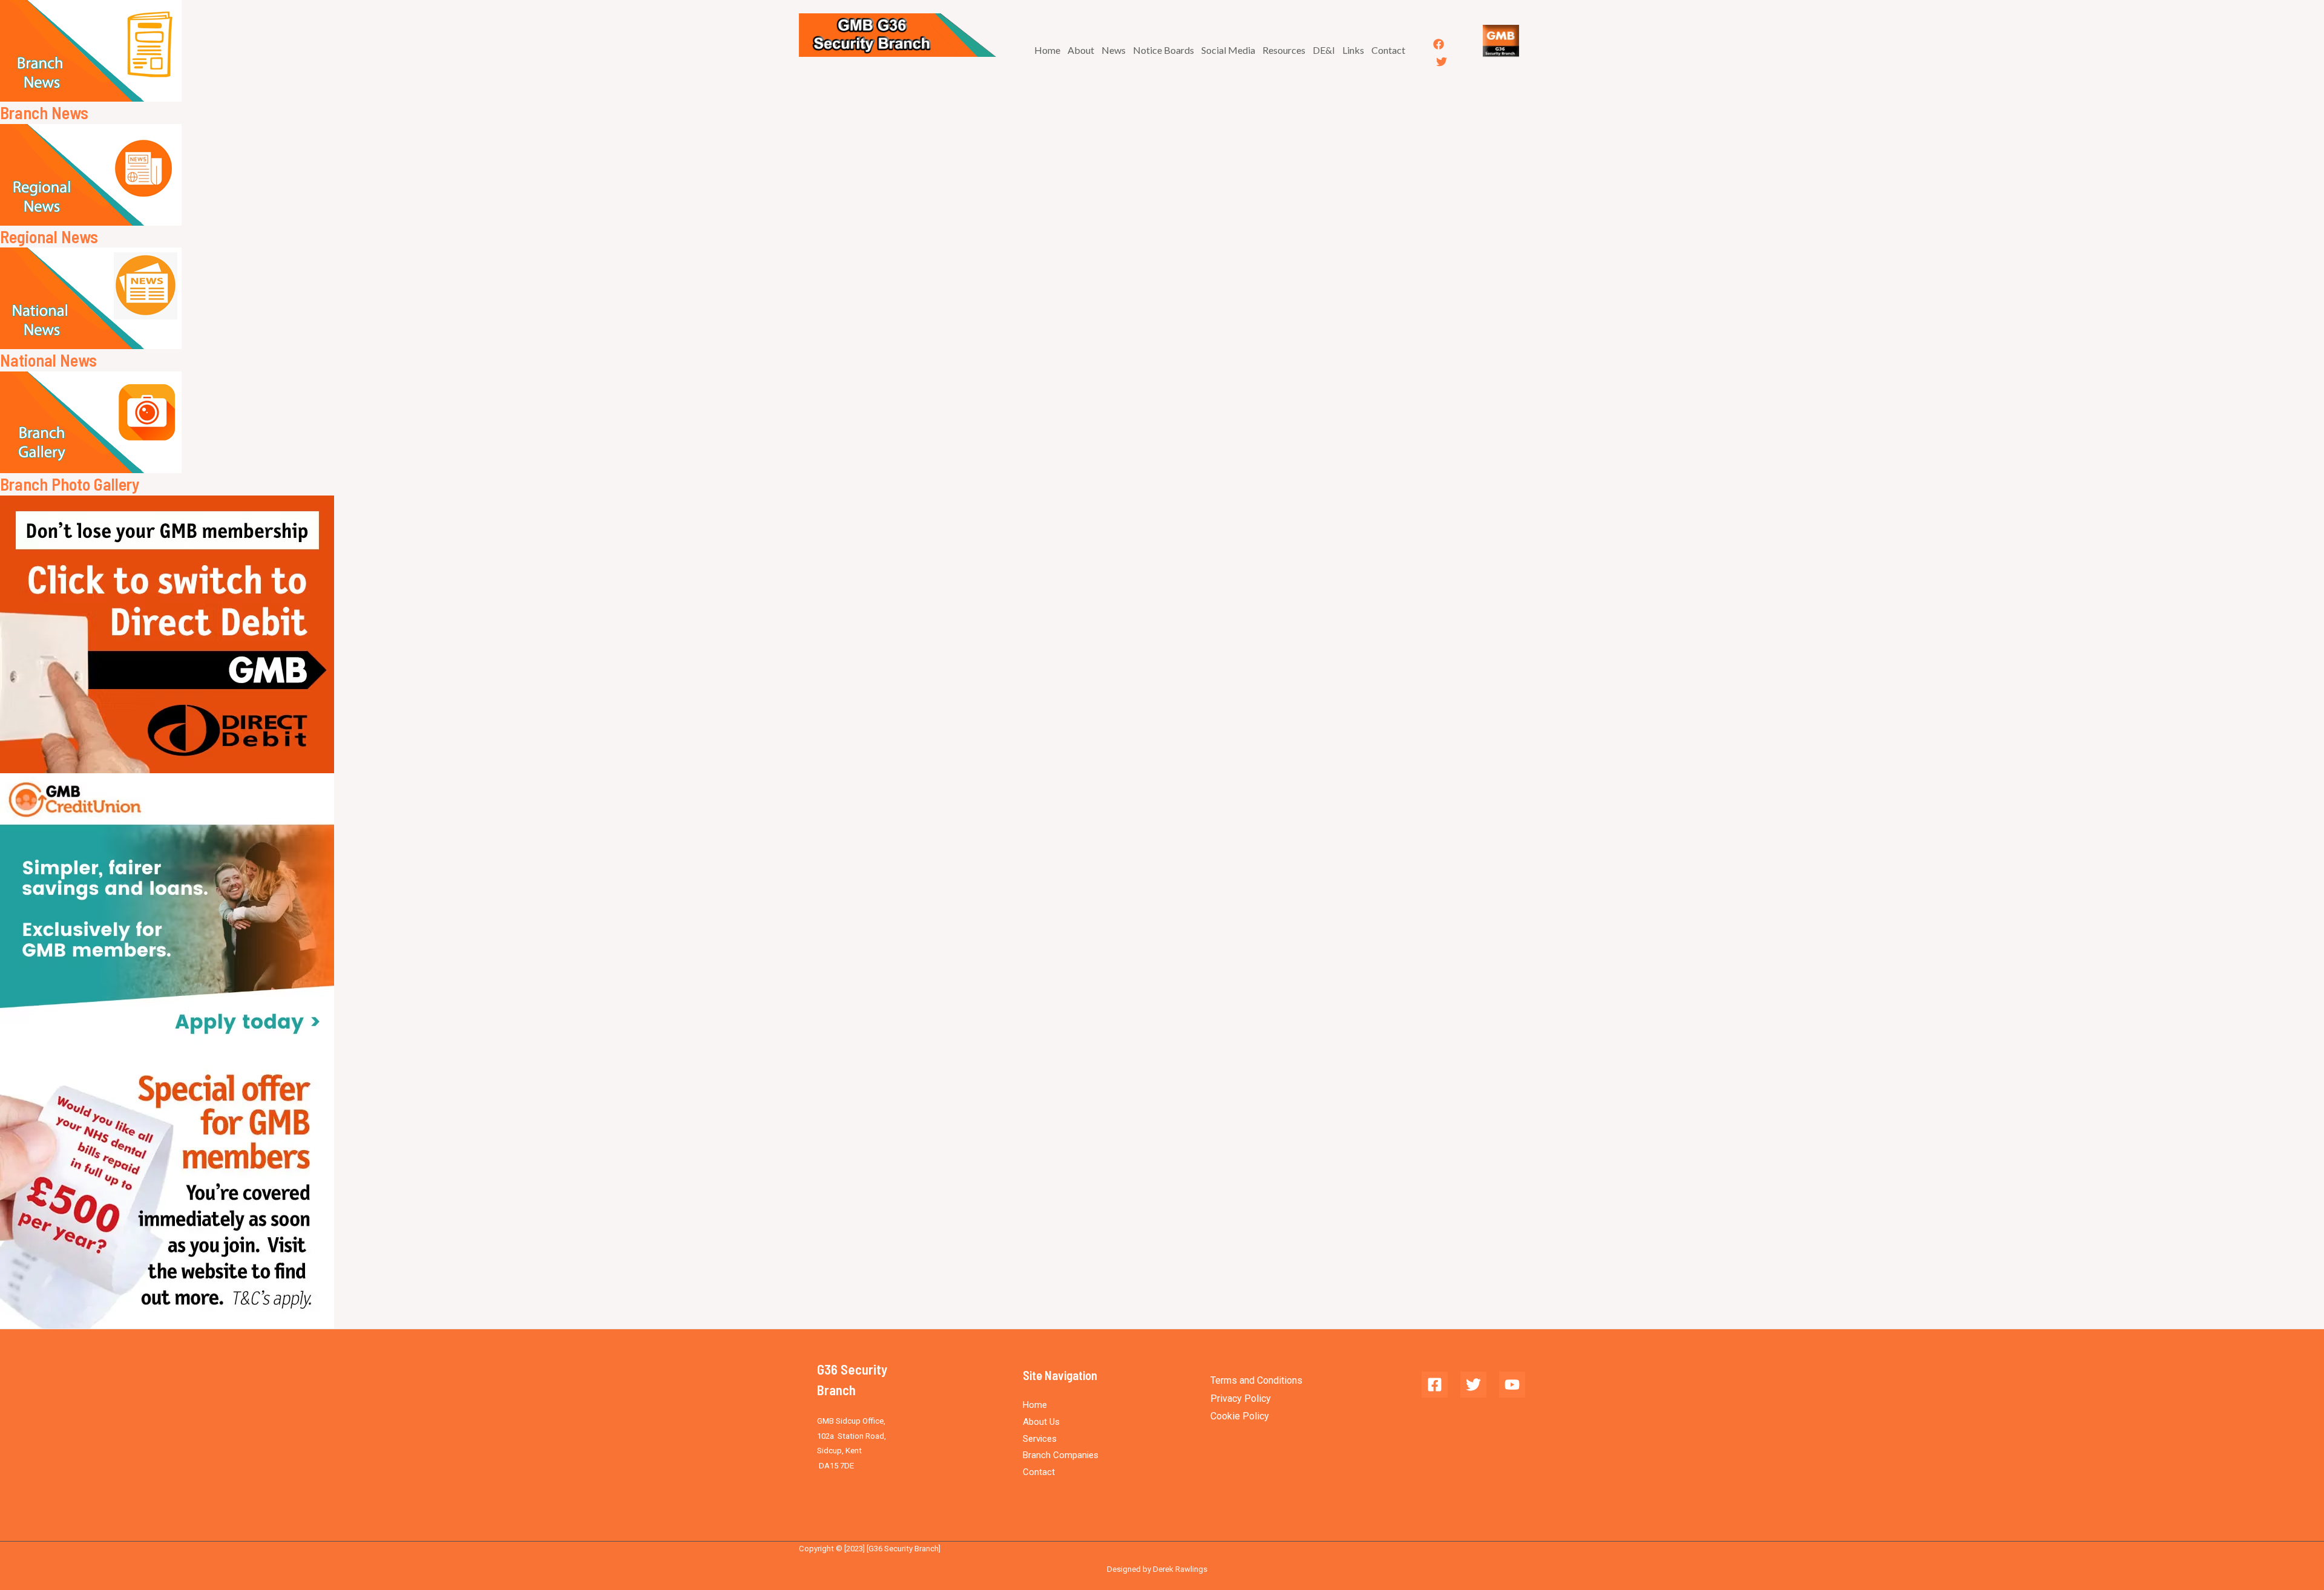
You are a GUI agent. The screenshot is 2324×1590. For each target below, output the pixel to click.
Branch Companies (1061, 1455)
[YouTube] (1512, 1385)
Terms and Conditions (1256, 1380)
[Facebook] (1439, 44)
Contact (1388, 50)
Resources (1284, 50)
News (1114, 50)
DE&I (1324, 50)
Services (1040, 1439)
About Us (1041, 1422)
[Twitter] (1442, 62)
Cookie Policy (1240, 1416)
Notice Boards (1164, 50)
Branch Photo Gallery (70, 484)
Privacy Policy (1241, 1399)
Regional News (49, 237)
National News (48, 360)
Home (1047, 50)
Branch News (44, 113)
